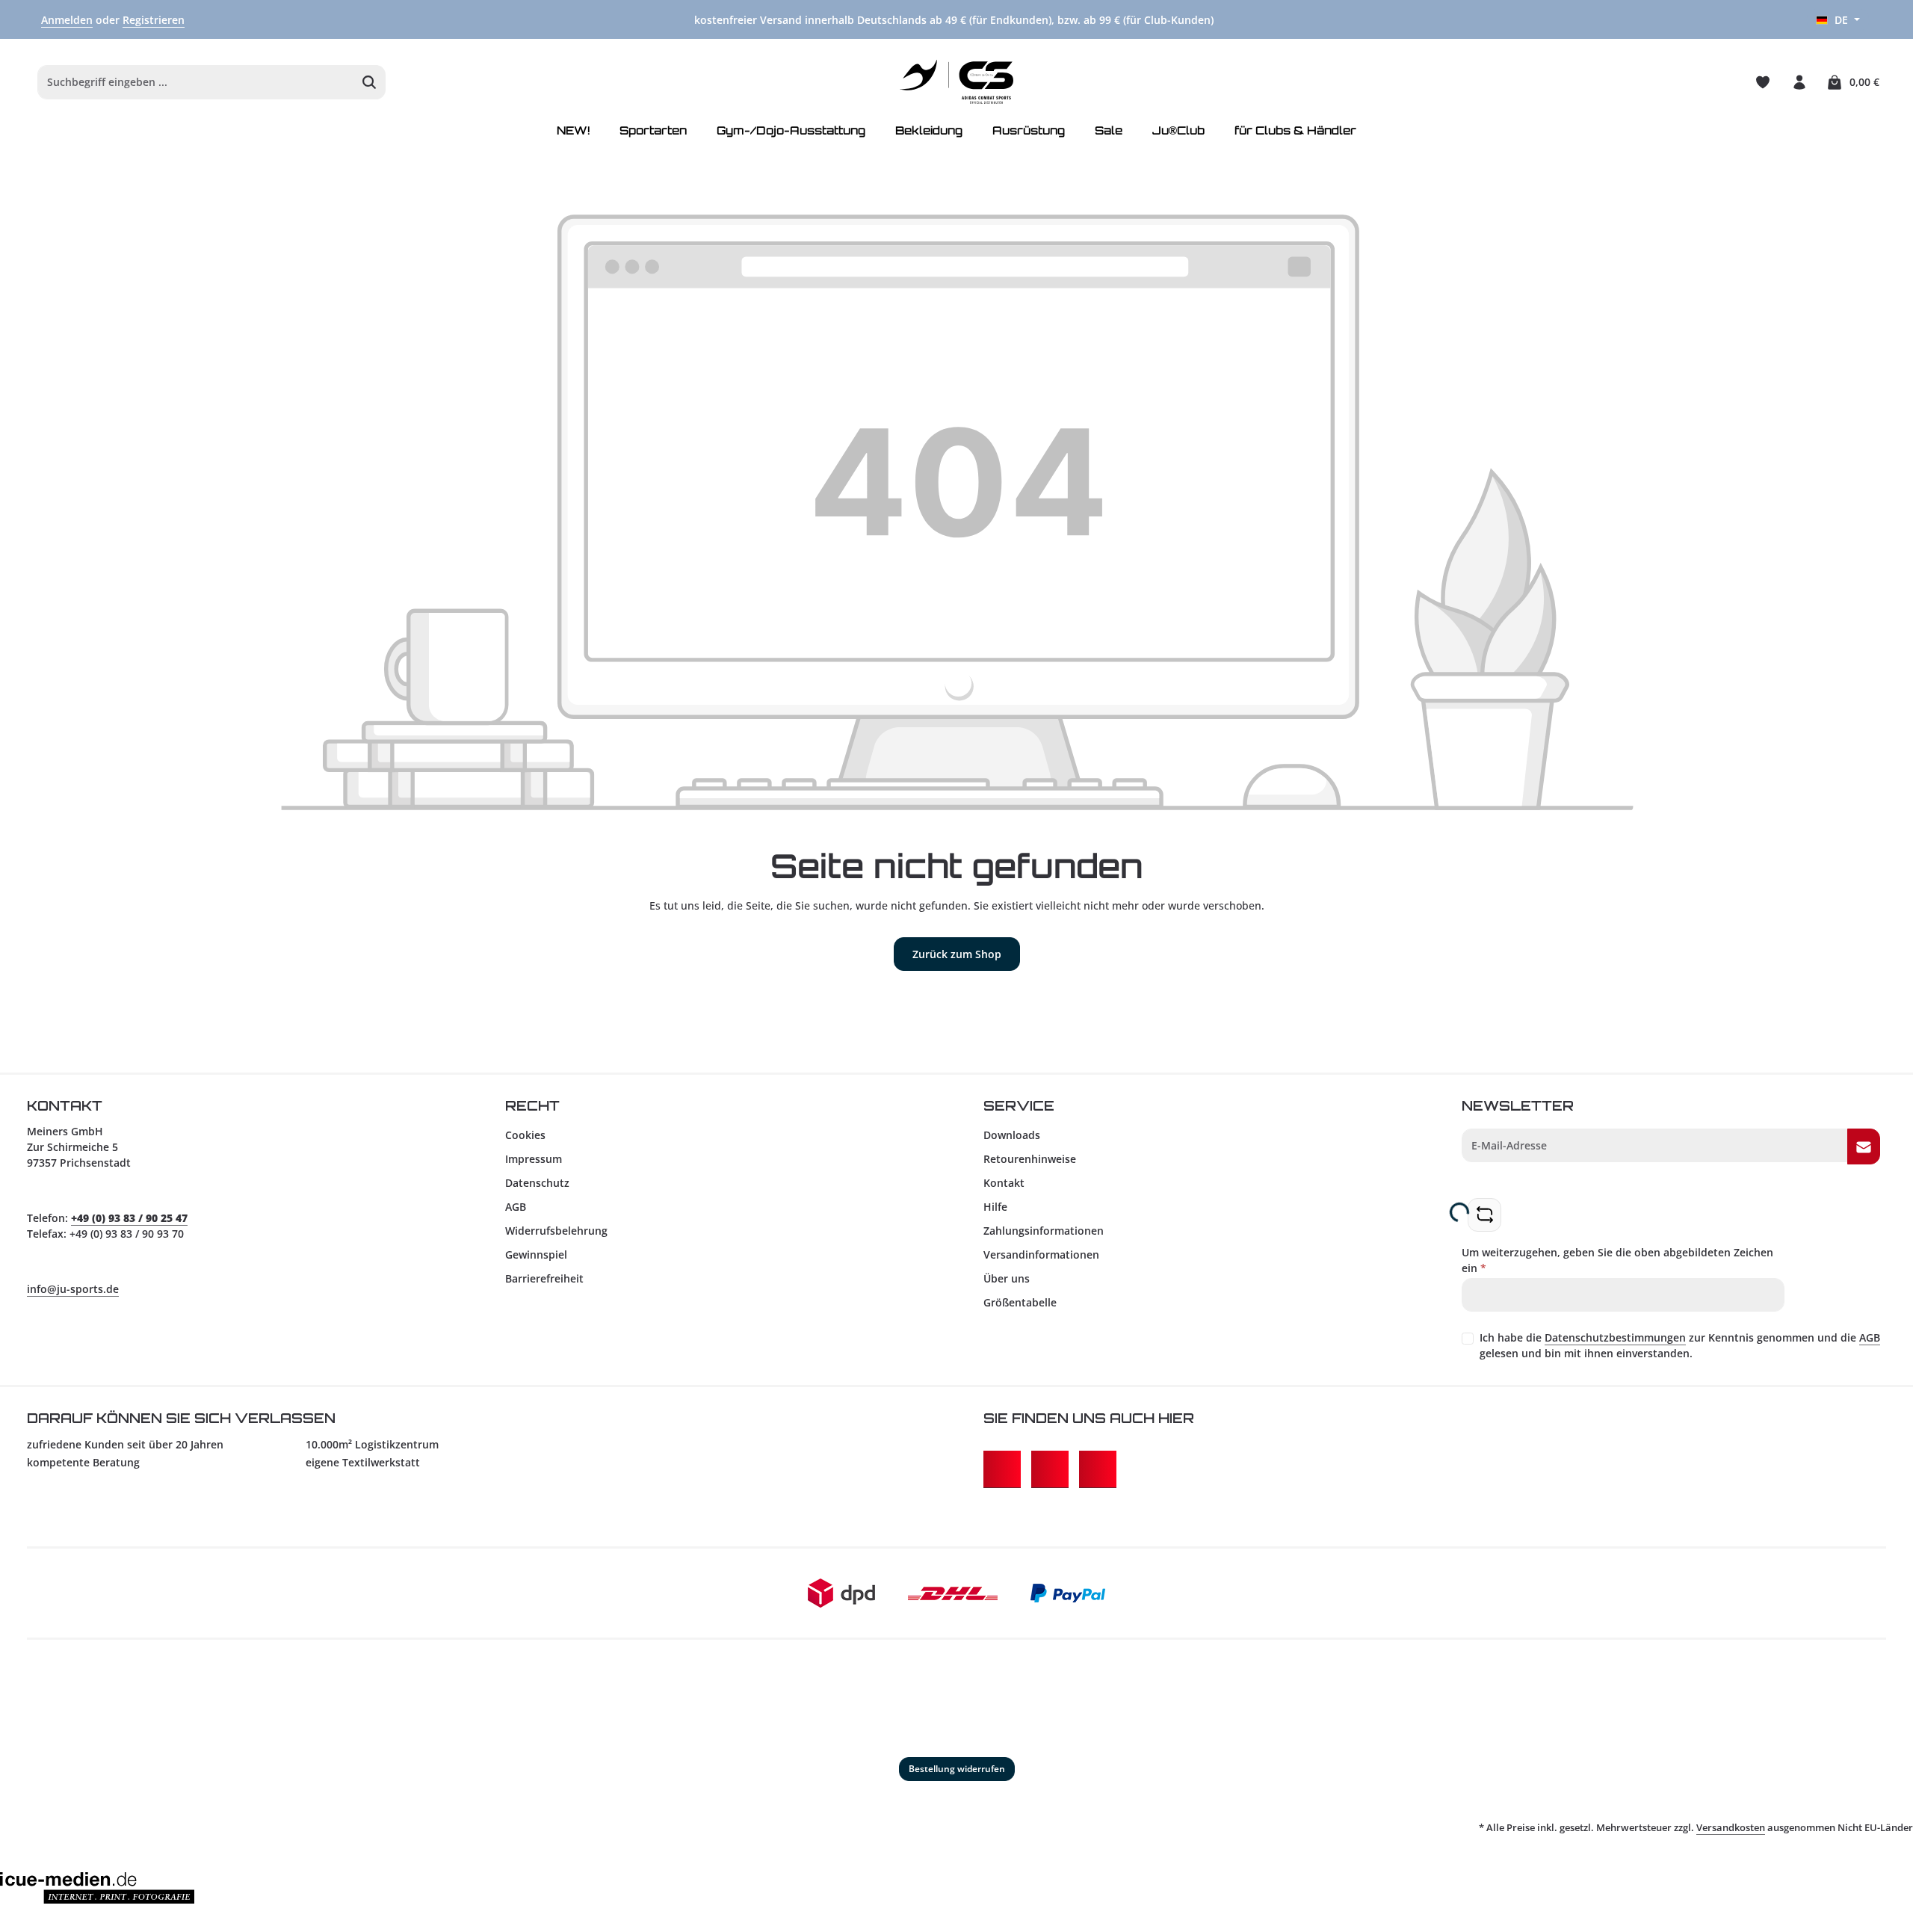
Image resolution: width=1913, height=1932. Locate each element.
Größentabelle (1020, 1302)
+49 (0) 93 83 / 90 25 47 (129, 1218)
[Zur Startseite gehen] (957, 82)
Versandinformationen (1041, 1254)
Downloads (1012, 1135)
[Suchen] (370, 82)
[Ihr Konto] (1799, 82)
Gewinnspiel (536, 1254)
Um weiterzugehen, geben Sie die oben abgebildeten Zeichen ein (1617, 1260)
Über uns (1007, 1278)
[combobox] (196, 82)
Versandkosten (1731, 1827)
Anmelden (67, 20)
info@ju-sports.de (73, 1289)
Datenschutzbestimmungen (1615, 1337)
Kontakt (1004, 1183)
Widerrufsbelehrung (556, 1231)
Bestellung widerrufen (957, 1769)
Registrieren (154, 20)
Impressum (534, 1159)
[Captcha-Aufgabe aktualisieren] (1484, 1215)
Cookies (525, 1135)
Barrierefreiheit (544, 1278)
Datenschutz (537, 1183)
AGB (516, 1207)
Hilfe (995, 1207)
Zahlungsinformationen (1044, 1231)
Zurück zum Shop (957, 954)
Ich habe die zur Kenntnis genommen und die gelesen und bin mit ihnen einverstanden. (1680, 1345)
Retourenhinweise (1030, 1159)
